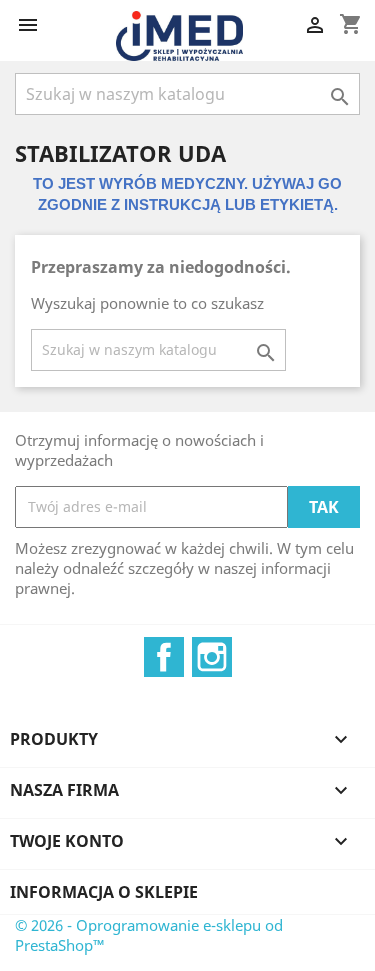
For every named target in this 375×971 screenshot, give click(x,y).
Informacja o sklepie (104, 892)
